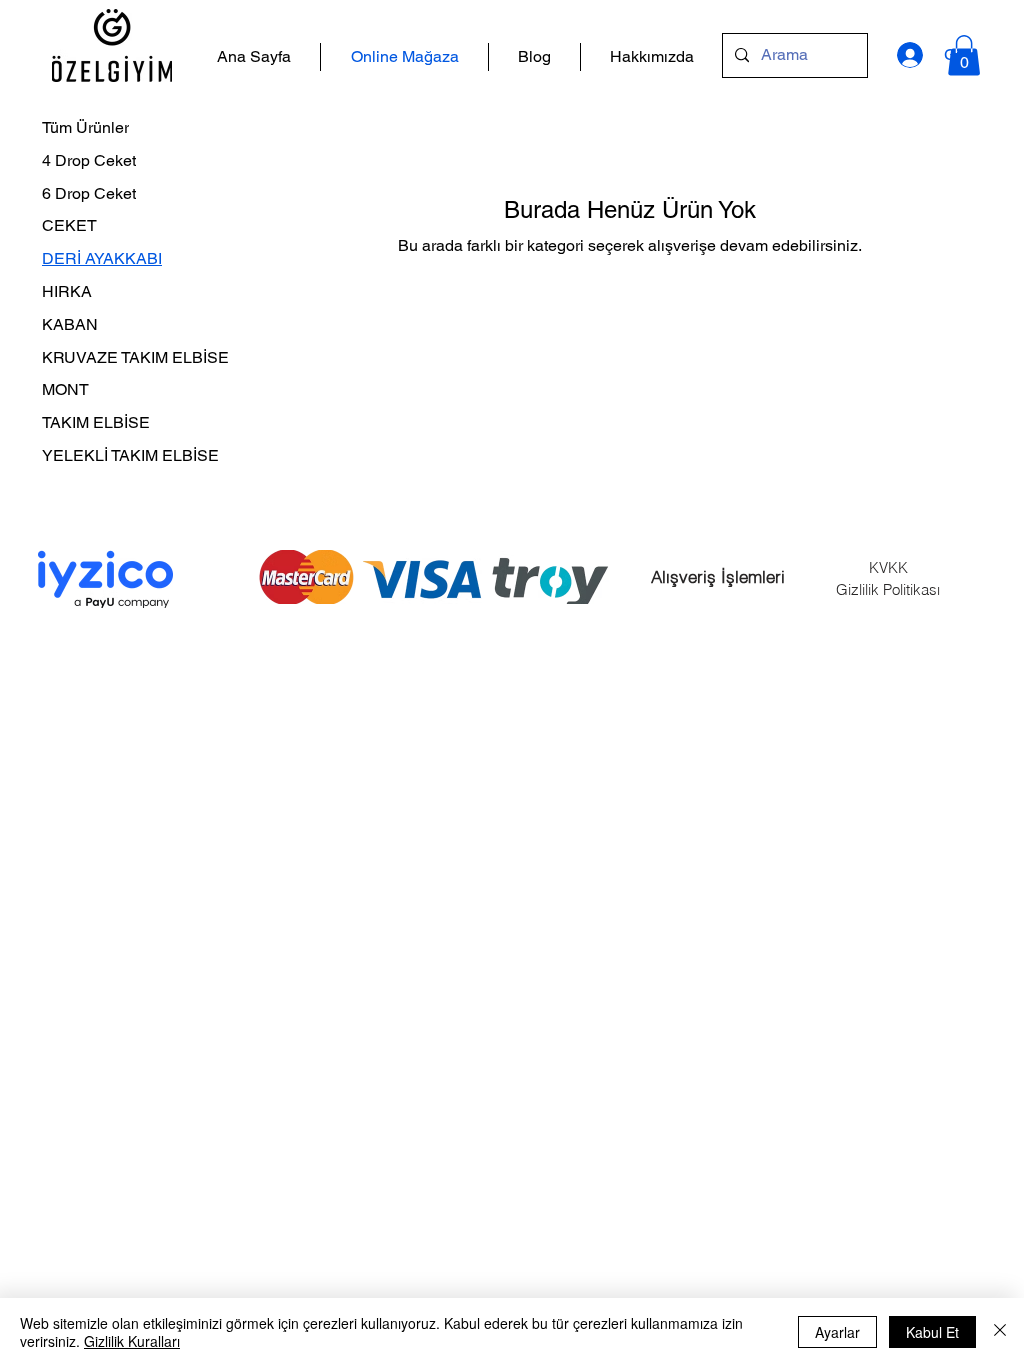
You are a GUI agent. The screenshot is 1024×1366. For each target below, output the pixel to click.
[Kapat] (1000, 1332)
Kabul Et (932, 1332)
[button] (964, 55)
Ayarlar (837, 1332)
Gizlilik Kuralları (132, 1341)
